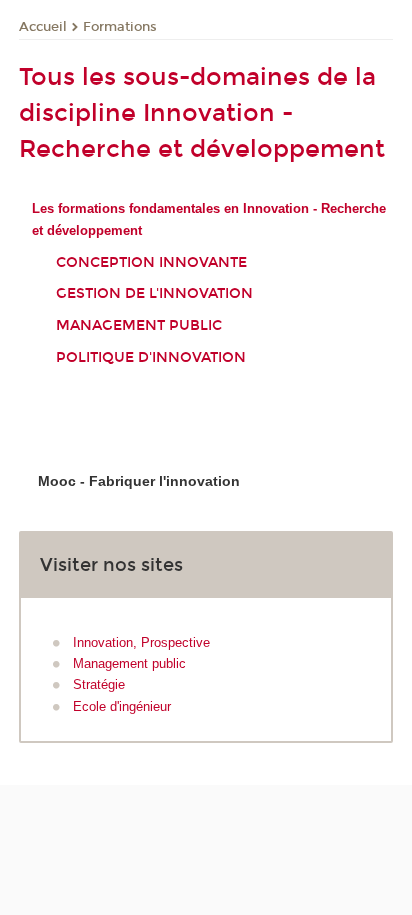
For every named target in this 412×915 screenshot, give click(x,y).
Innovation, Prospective (141, 642)
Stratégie (99, 684)
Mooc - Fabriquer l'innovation (139, 481)
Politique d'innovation (151, 357)
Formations (120, 27)
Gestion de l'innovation (154, 293)
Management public (139, 325)
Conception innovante (151, 262)
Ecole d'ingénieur (122, 706)
